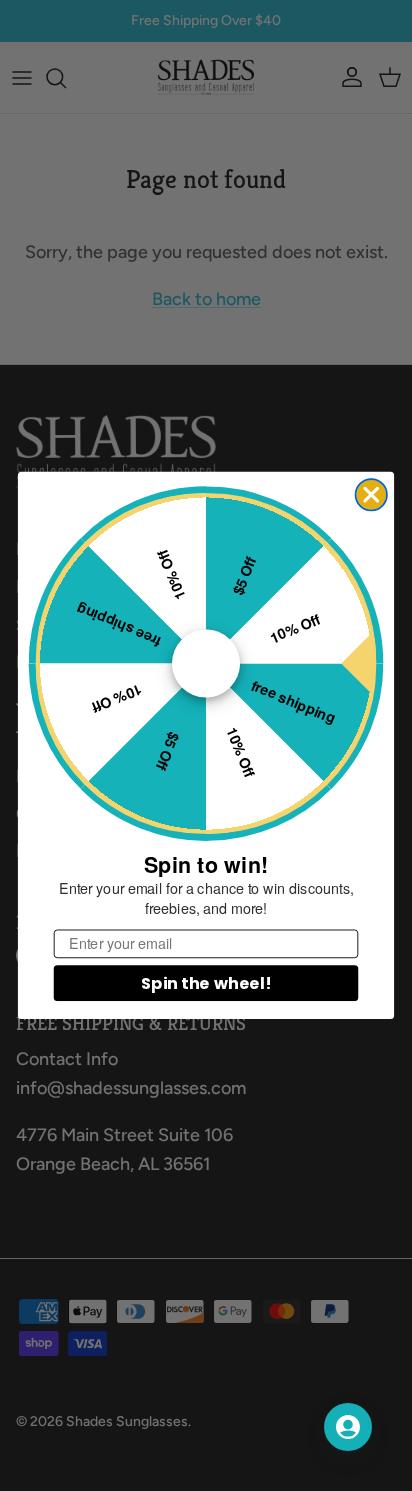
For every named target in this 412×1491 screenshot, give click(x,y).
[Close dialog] (371, 494)
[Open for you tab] (348, 1427)
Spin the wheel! (206, 983)
